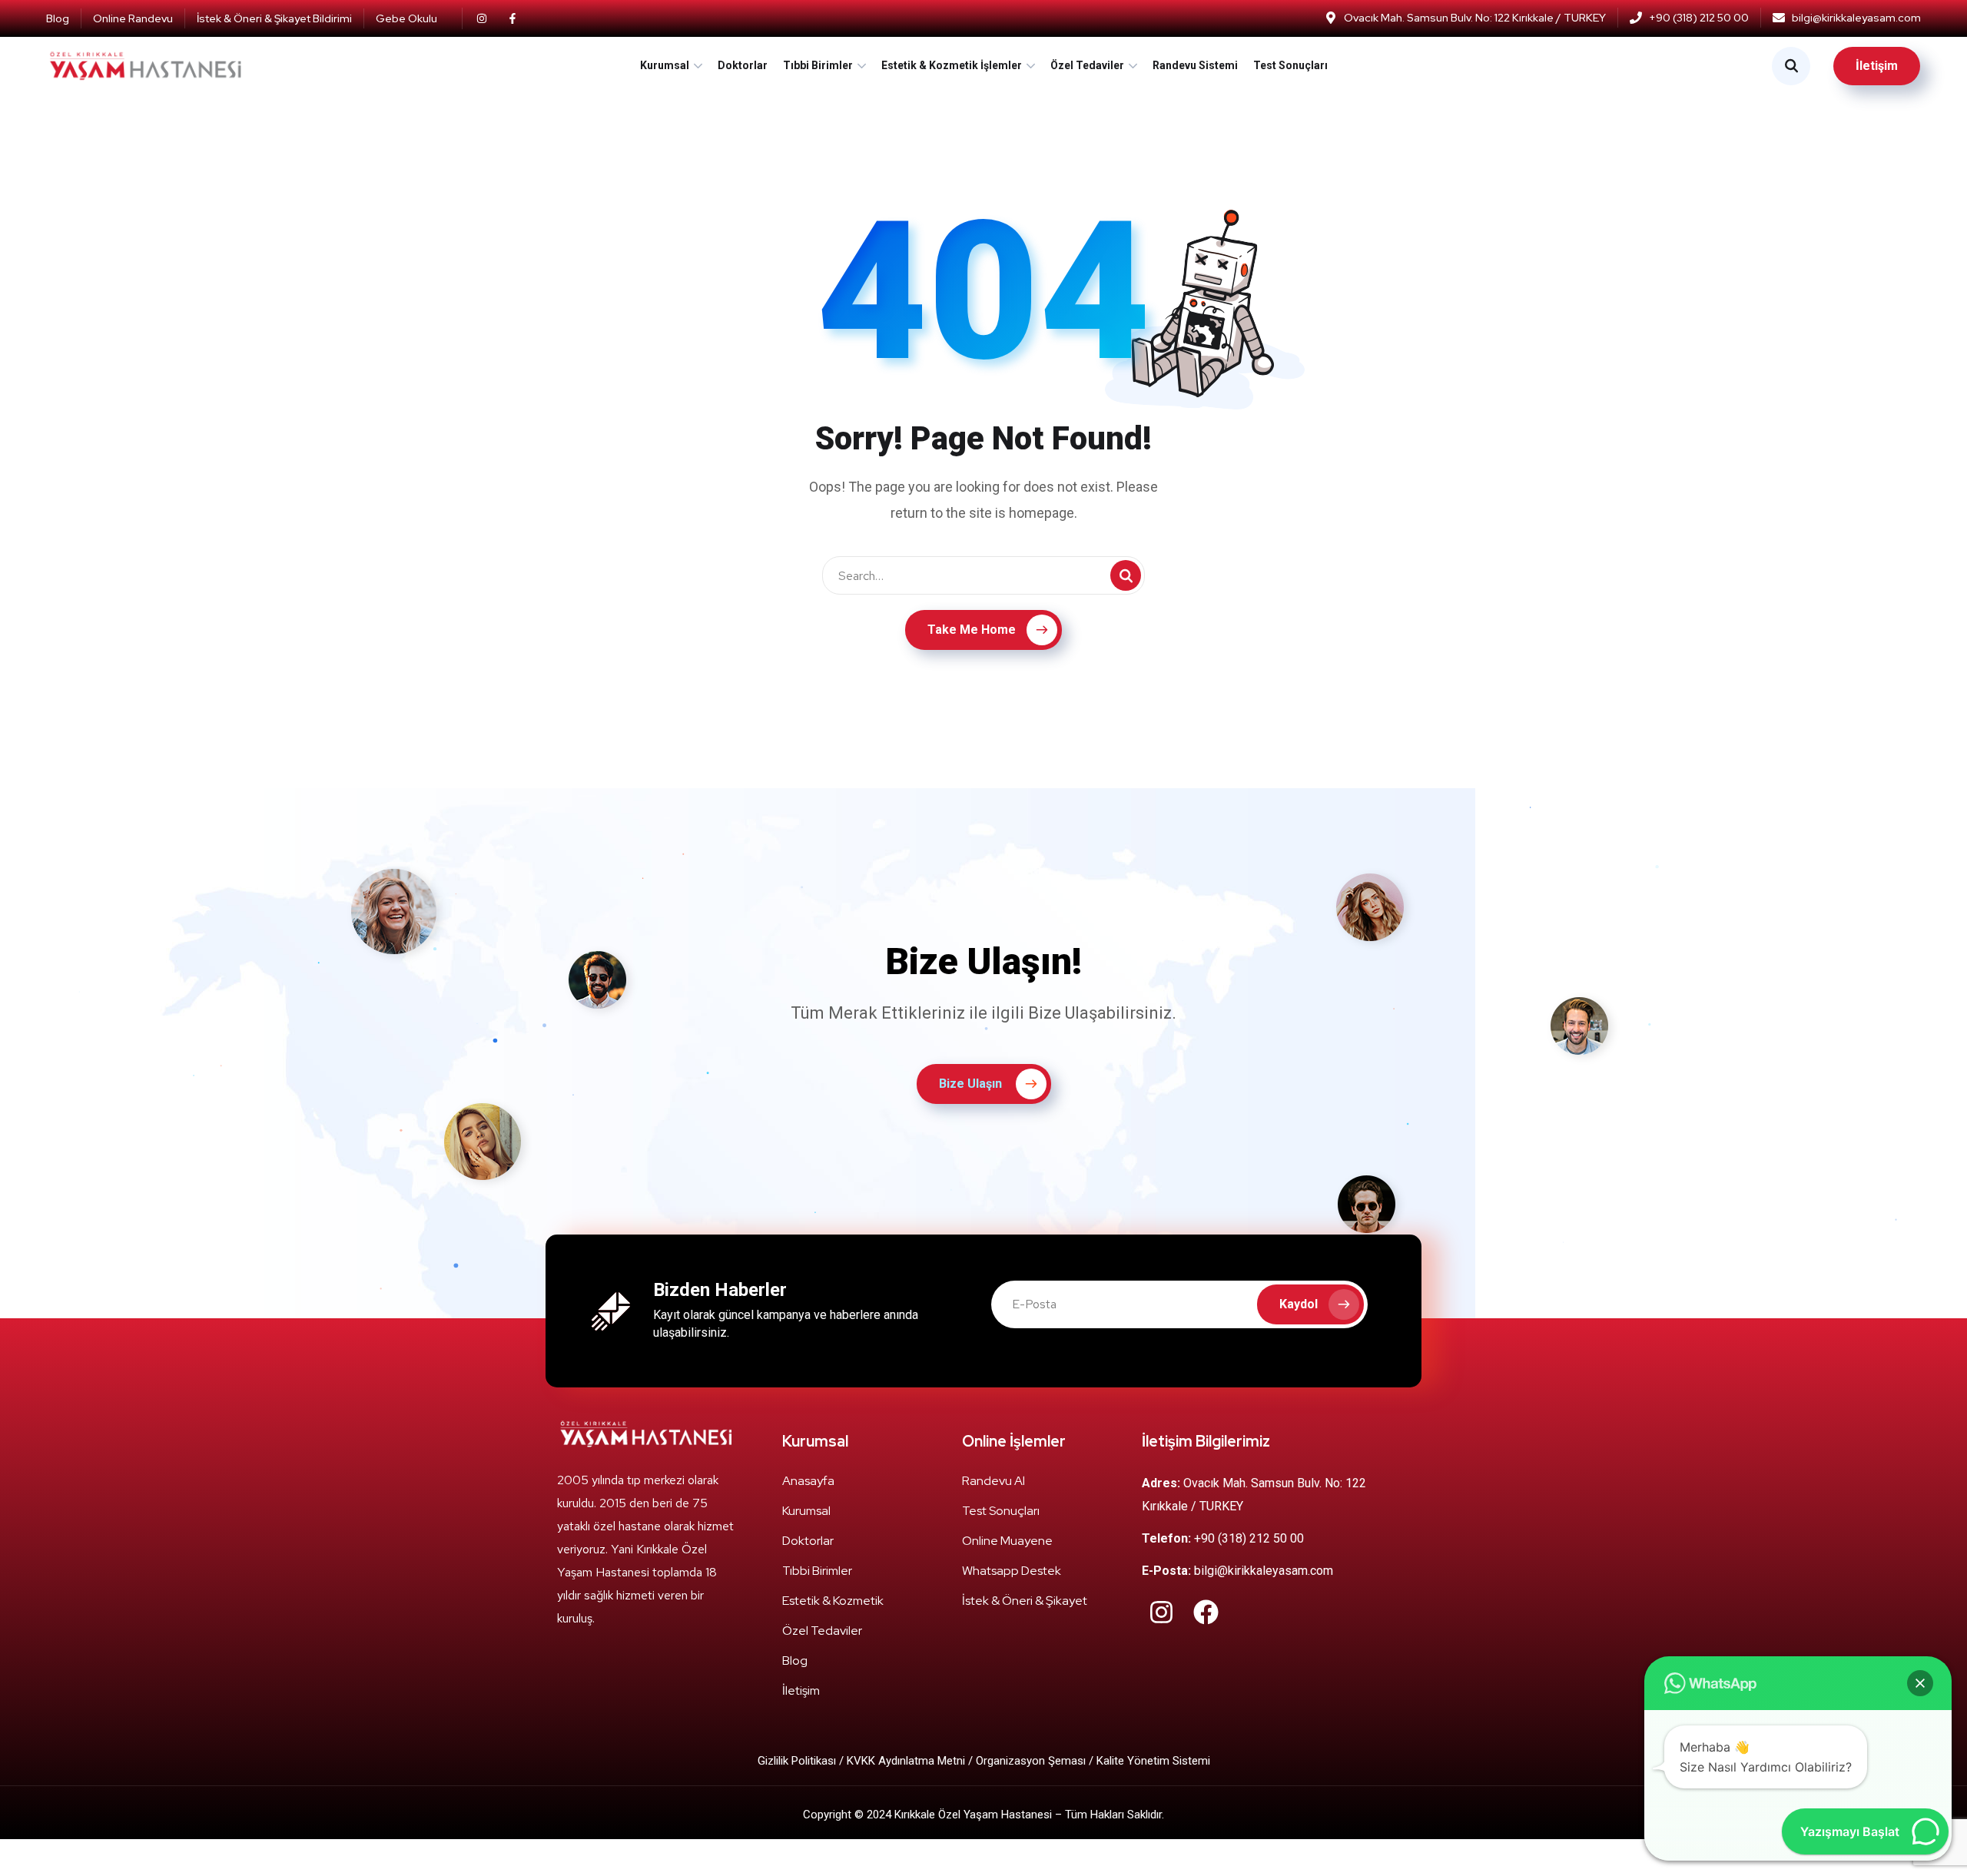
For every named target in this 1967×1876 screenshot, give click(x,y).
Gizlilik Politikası (798, 1761)
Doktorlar (743, 65)
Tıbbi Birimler (818, 65)
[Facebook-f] (512, 18)
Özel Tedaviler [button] (1087, 65)
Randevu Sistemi (1195, 65)
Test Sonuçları (1290, 65)
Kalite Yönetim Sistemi (1153, 1761)
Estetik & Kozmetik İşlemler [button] (952, 65)
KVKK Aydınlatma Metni (906, 1761)
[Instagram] (482, 18)
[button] (1920, 1683)
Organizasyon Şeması (1031, 1761)
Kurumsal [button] (665, 65)
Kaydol (1299, 1304)
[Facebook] (1206, 1612)
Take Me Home (972, 630)
